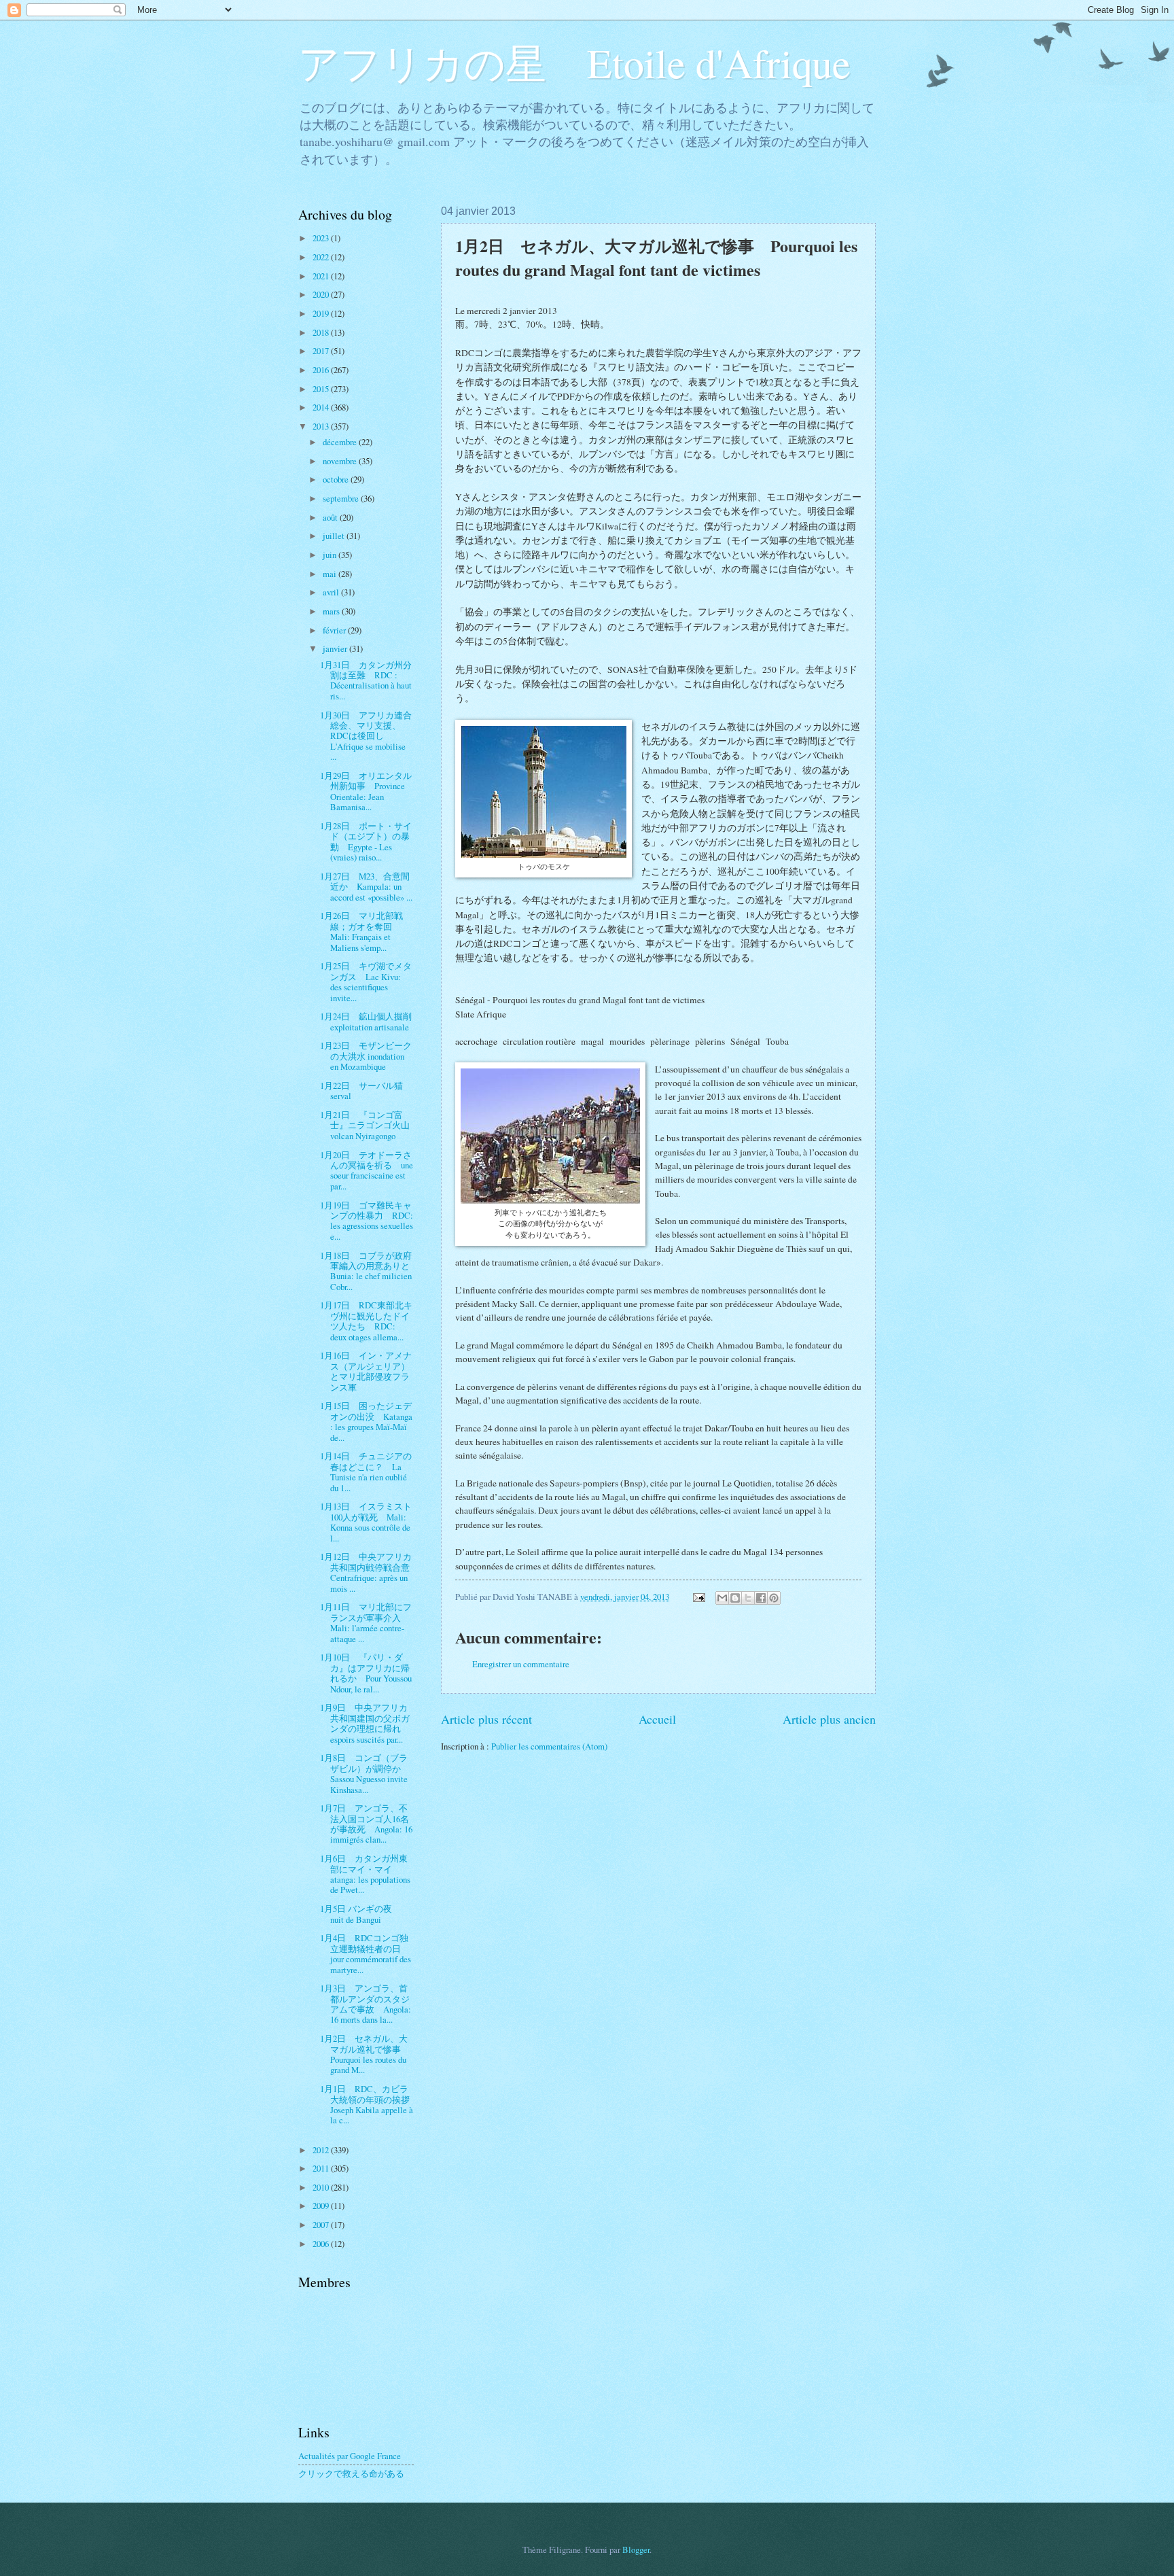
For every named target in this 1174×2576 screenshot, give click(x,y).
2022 (322, 257)
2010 (322, 2187)
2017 (322, 351)
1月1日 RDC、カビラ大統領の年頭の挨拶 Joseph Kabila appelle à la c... (369, 2104)
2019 (322, 313)
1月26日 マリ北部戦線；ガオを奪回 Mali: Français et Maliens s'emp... (361, 931)
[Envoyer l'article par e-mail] (698, 1597)
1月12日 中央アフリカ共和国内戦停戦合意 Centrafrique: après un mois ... (369, 1572)
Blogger (636, 2549)
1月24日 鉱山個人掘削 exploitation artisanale (366, 1021)
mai (331, 574)
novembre (341, 461)
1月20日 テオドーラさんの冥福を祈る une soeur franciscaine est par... (367, 1170)
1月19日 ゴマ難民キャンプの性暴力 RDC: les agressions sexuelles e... (367, 1221)
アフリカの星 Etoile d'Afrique (574, 63)
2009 (322, 2206)
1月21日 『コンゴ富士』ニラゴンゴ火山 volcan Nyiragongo (369, 1125)
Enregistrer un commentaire (521, 1664)
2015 (322, 389)
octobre (337, 479)
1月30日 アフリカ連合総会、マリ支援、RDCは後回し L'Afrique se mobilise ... (366, 736)
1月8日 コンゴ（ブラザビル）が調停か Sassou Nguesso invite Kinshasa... (365, 1773)
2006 (322, 2244)
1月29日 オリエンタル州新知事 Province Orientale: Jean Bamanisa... (366, 791)
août (331, 517)
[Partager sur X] (748, 1598)
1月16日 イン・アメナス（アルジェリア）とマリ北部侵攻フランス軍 (366, 1371)
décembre (341, 442)
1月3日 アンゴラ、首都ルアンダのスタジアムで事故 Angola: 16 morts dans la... (366, 2004)
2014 (322, 407)
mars (332, 611)
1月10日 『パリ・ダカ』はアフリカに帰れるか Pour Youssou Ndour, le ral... (366, 1673)
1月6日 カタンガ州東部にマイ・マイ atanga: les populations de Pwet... (365, 1874)
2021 (322, 276)
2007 (322, 2225)
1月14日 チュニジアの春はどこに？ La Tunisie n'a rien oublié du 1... (366, 1472)
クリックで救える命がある (351, 2473)
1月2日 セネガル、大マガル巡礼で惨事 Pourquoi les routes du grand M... (365, 2054)
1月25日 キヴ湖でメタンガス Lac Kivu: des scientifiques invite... (366, 981)
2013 (322, 426)
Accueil (657, 1719)
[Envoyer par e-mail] (722, 1598)
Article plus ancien (829, 1719)
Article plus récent (486, 1719)
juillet (335, 536)
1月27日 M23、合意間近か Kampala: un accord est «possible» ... (366, 887)
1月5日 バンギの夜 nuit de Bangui (360, 1914)
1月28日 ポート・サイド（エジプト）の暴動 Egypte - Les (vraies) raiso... (366, 841)
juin (331, 555)
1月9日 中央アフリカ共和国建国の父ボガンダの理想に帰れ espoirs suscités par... (366, 1723)
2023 (322, 238)
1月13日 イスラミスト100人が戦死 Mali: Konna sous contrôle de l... (366, 1522)
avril (332, 592)
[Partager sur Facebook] (761, 1598)
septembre (342, 498)
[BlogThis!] (735, 1598)
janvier (336, 648)
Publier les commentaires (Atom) (549, 1746)
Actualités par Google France (350, 2456)
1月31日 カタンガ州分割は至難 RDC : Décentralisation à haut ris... (366, 680)
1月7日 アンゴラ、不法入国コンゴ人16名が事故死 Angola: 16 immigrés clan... (366, 1824)
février (335, 630)
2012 (322, 2150)
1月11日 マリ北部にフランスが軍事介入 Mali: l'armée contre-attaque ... (366, 1622)
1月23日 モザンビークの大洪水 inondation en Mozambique (366, 1056)
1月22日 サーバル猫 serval (366, 1091)
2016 (322, 370)
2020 (322, 294)
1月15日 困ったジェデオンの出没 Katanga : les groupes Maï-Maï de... (366, 1421)
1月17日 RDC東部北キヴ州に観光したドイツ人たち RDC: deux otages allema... (366, 1321)
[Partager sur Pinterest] (774, 1598)
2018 (322, 332)
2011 (322, 2168)
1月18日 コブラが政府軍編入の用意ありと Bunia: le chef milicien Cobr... (369, 1271)
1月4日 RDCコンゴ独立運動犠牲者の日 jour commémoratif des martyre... (366, 1953)
